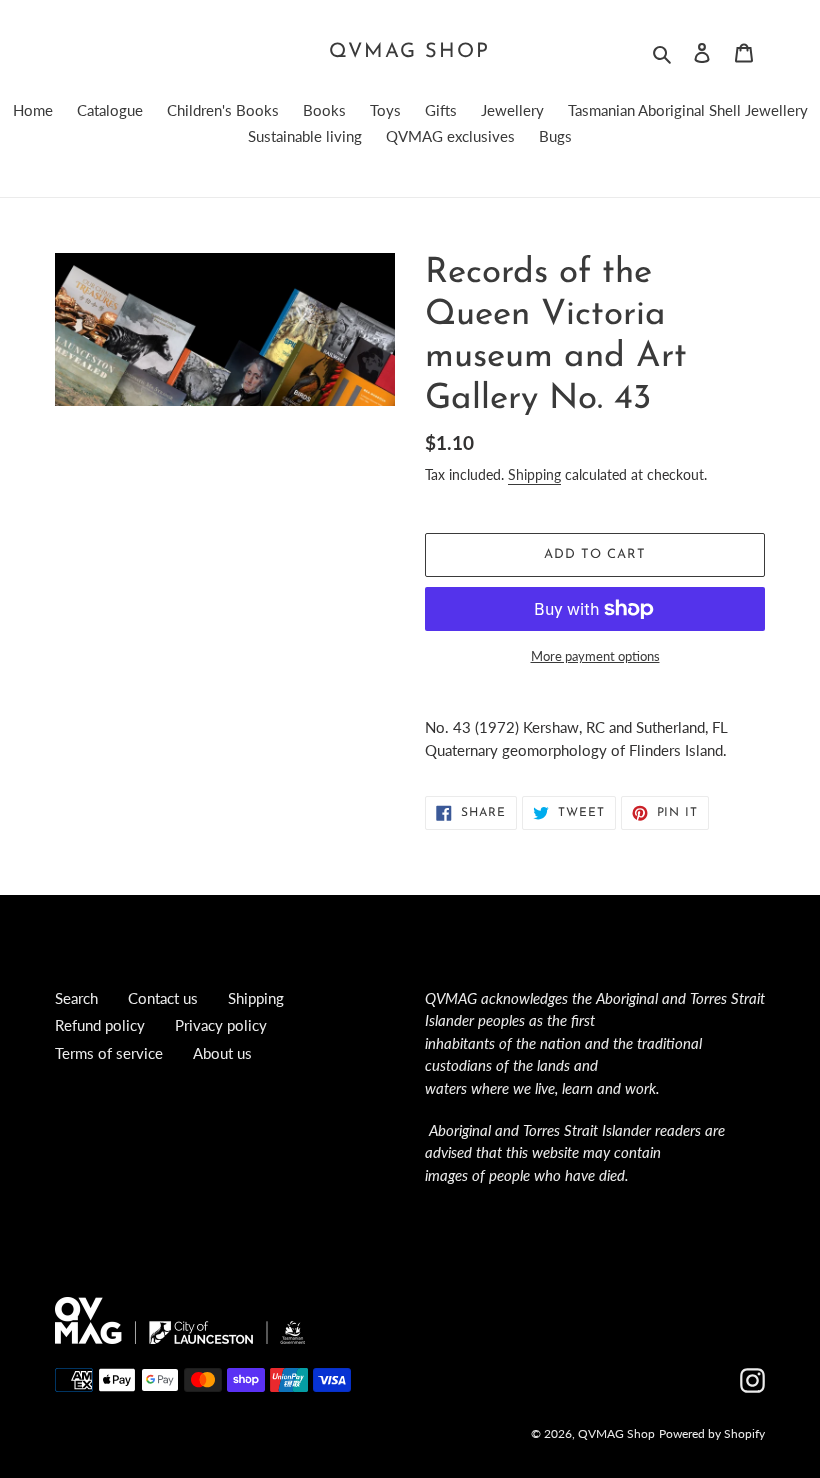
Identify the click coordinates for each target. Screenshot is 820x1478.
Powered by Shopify (712, 1433)
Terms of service (109, 1053)
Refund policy (100, 1025)
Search (76, 998)
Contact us (163, 998)
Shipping (534, 474)
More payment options (595, 656)
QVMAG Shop (409, 52)
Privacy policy (221, 1025)
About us (222, 1053)
